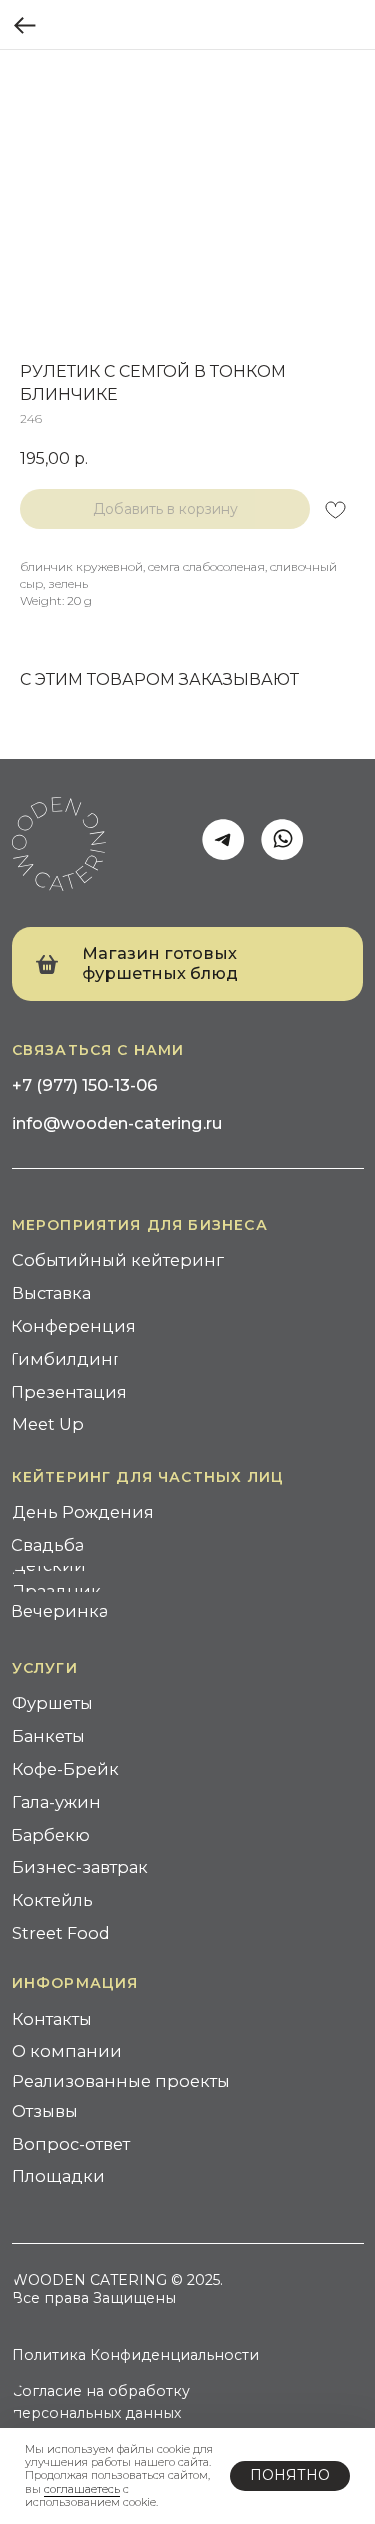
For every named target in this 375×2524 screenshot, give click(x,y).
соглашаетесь (82, 2489)
